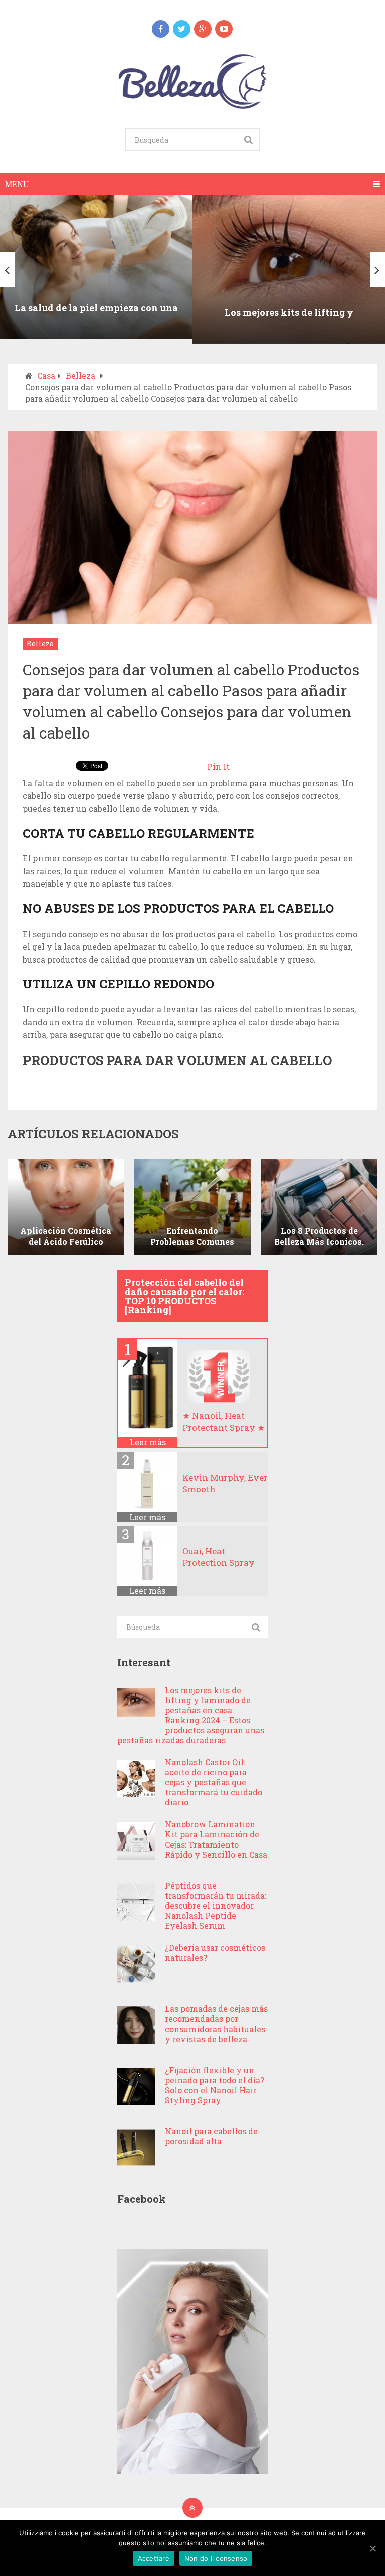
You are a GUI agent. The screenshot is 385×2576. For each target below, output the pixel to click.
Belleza (80, 375)
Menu (17, 184)
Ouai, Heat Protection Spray (219, 1557)
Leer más (148, 1442)
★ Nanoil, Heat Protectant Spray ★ (224, 1422)
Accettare (154, 2558)
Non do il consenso (216, 2558)
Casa (46, 375)
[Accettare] (372, 2548)
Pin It (218, 766)
